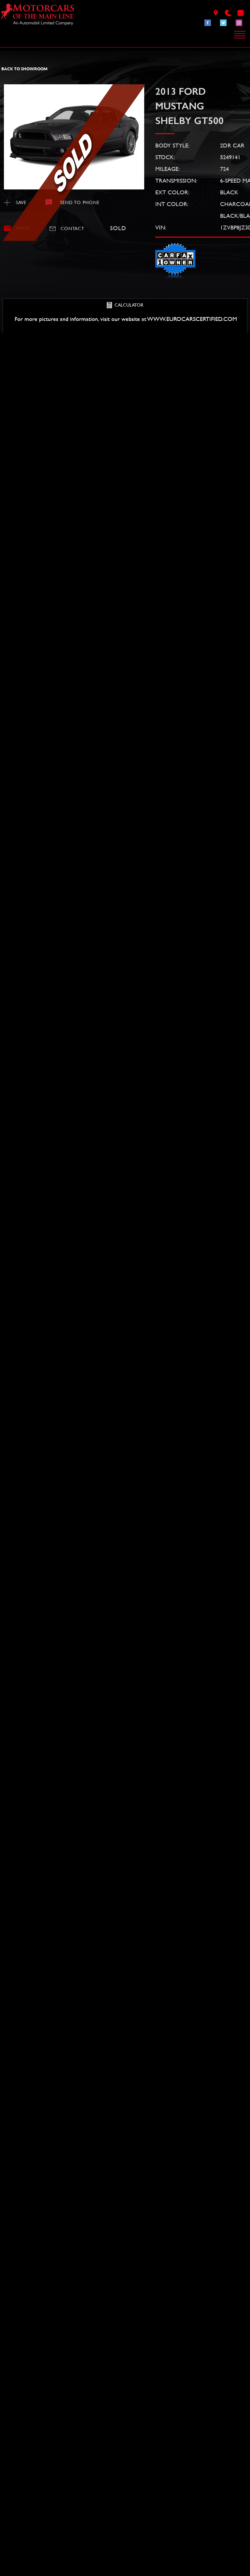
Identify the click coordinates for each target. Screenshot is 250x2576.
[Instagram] (239, 23)
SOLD (19, 420)
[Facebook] (208, 23)
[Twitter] (223, 23)
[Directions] (216, 13)
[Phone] (228, 13)
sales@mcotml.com (27, 2490)
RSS (49, 2543)
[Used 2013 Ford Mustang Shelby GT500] (74, 137)
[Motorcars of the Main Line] (38, 16)
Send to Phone (80, 202)
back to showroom (24, 69)
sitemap (34, 2543)
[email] (241, 13)
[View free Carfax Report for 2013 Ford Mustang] (175, 278)
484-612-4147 (17, 2479)
